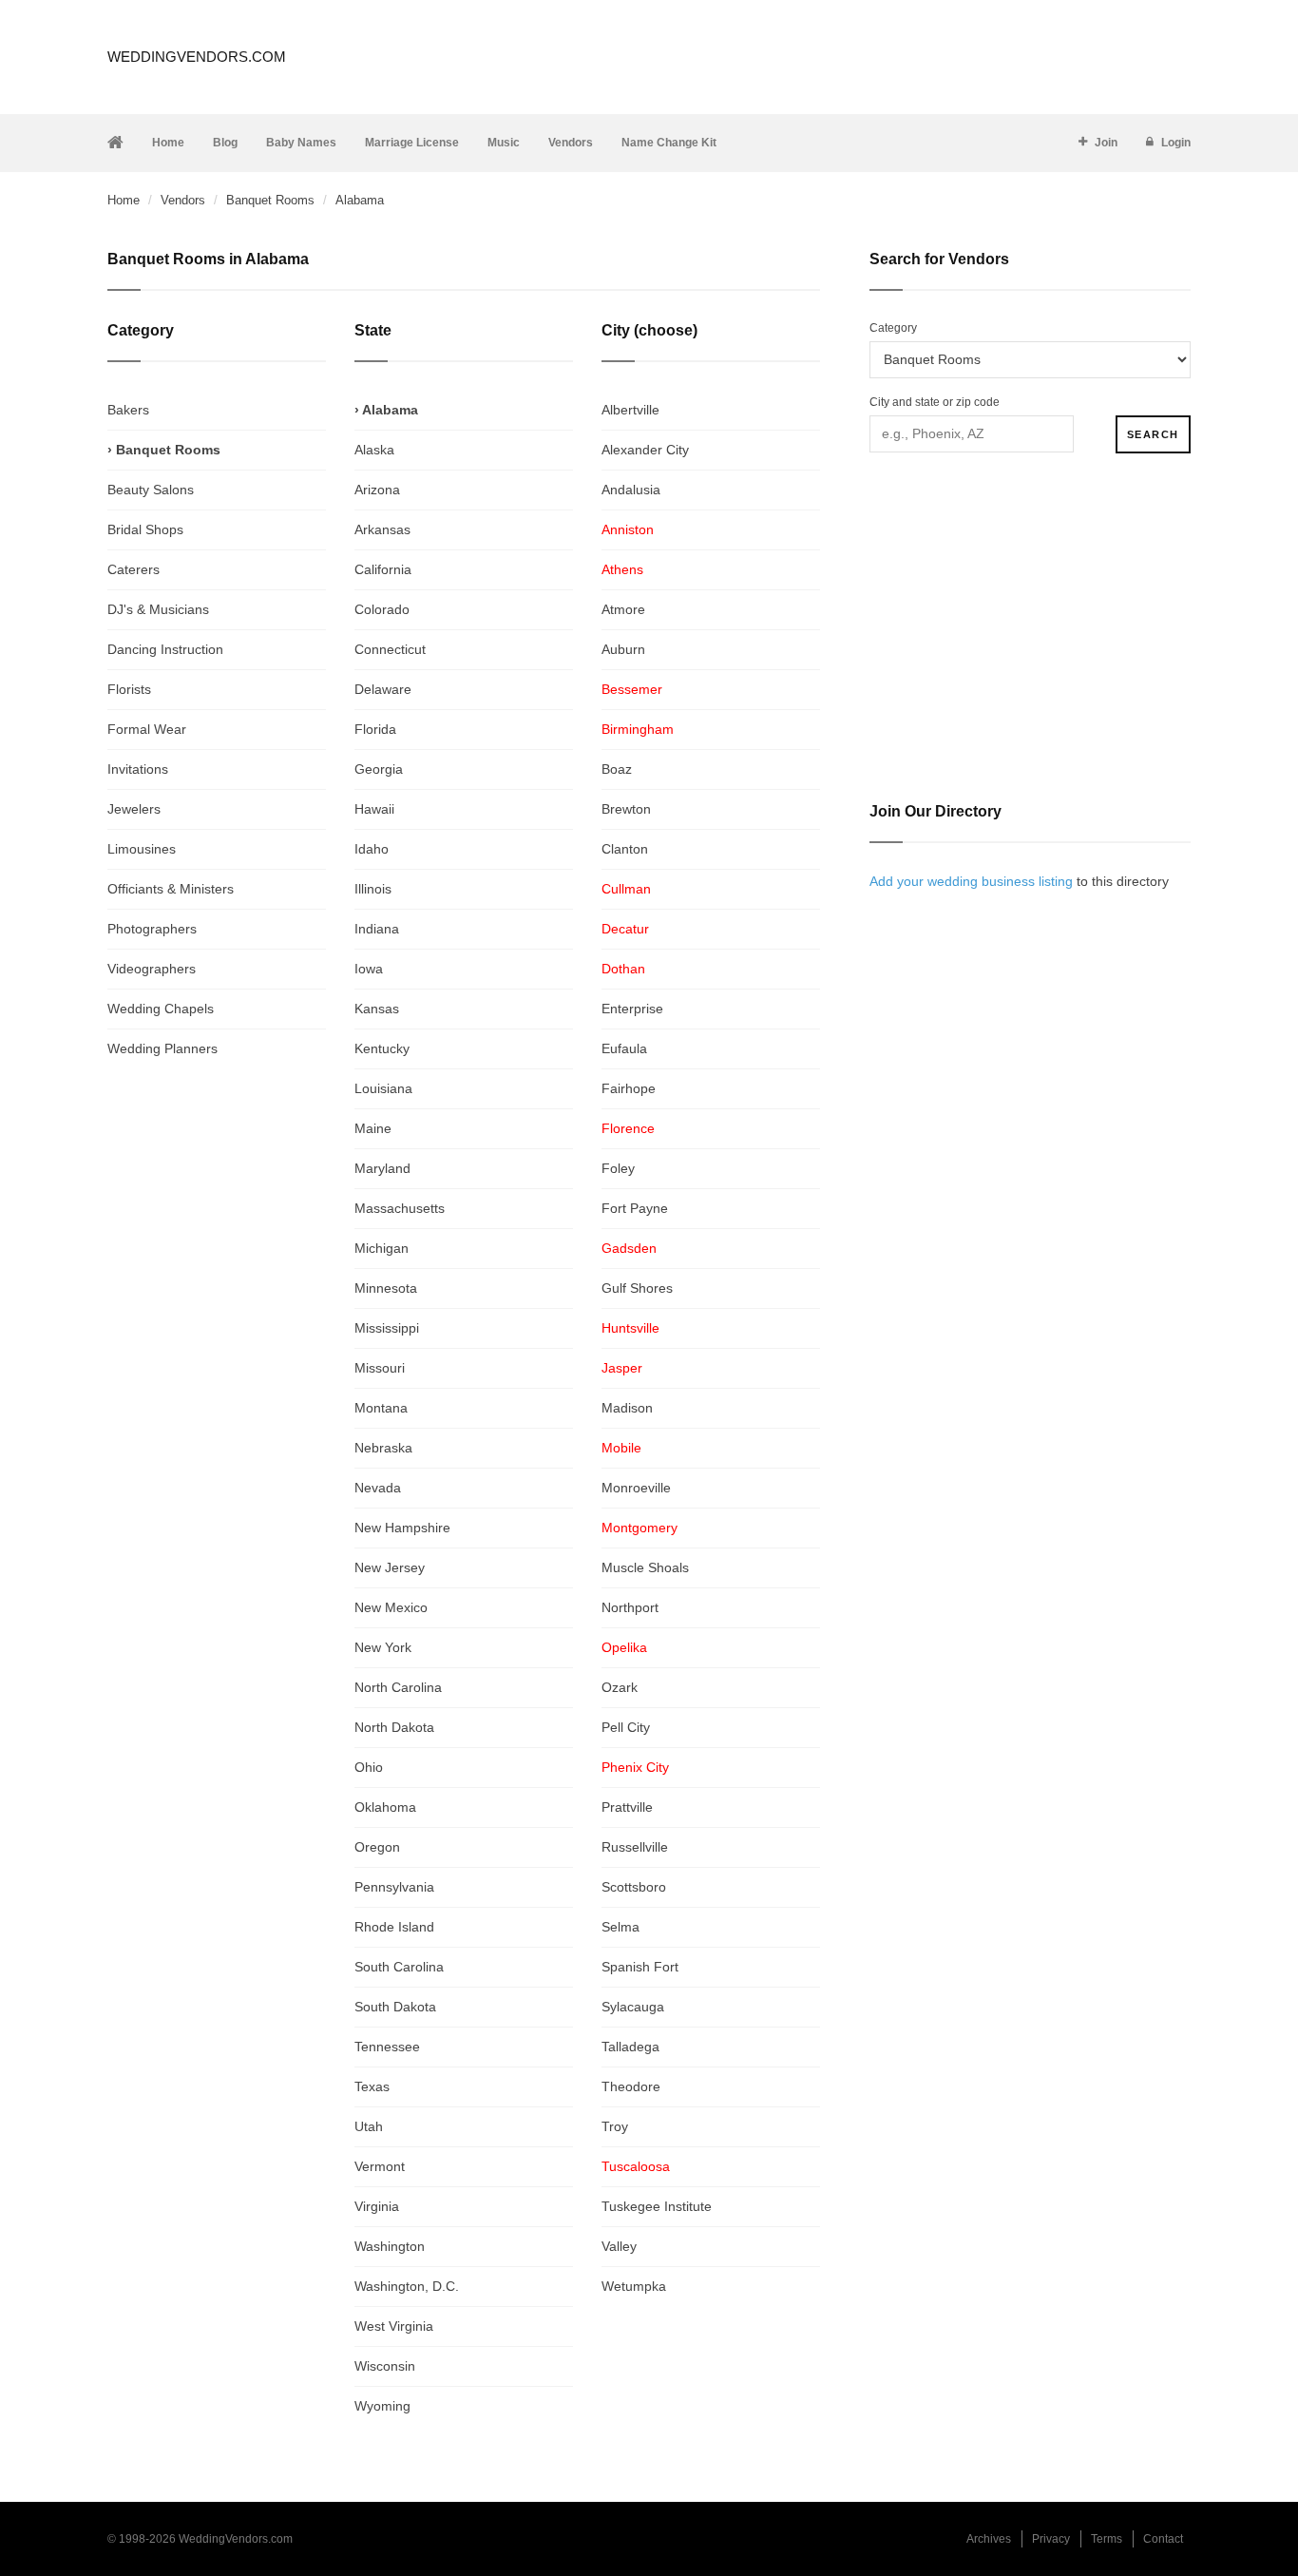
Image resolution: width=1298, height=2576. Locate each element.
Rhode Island (394, 1927)
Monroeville (636, 1488)
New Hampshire (402, 1528)
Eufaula (624, 1048)
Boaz (617, 769)
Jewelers (134, 809)
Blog (225, 143)
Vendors (571, 143)
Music (504, 143)
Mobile (621, 1448)
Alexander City (645, 450)
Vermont (380, 2166)
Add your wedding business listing (971, 881)
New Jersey (390, 1567)
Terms (1107, 2539)
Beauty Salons (151, 490)
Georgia (379, 769)
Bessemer (632, 689)
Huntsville (630, 1328)
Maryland (382, 1168)
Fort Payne (635, 1208)
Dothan (623, 969)
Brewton (626, 809)
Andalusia (631, 490)
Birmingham (638, 729)
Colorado (382, 609)
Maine (373, 1128)
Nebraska (383, 1448)
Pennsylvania (394, 1887)
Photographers (152, 929)
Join (1106, 143)
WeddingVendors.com (197, 57)
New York (383, 1647)
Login (1176, 143)
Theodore (631, 2086)
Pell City (626, 1727)
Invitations (138, 769)
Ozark (620, 1687)
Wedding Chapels (161, 1009)
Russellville (635, 1847)
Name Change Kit (669, 143)
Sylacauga (633, 2007)
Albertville (630, 410)
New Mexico (391, 1607)
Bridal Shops (145, 529)
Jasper (622, 1368)
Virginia (377, 2206)
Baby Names (301, 143)
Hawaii (374, 809)
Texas (372, 2086)
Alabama (390, 410)
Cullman (626, 889)
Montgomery (639, 1528)
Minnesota (386, 1288)
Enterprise (632, 1009)
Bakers (128, 410)
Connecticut (390, 649)
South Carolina (399, 1967)
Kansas (377, 1009)
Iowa (369, 969)
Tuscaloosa (636, 2166)
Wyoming (382, 2406)
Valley (619, 2246)
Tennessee (387, 2047)
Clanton (625, 849)
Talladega (630, 2047)
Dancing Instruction (165, 649)
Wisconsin (385, 2366)
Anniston (628, 529)
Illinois (373, 889)
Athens (622, 569)
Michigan (382, 1248)
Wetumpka (634, 2286)
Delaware (383, 689)
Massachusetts (400, 1208)
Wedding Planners (162, 1048)
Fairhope (629, 1088)
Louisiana (383, 1088)
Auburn (623, 649)
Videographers (152, 969)
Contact (1163, 2539)
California (383, 569)
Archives (989, 2539)
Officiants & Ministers (171, 889)
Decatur (625, 929)
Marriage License (412, 143)
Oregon (377, 1847)
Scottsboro (634, 1887)
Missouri (380, 1368)
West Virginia (394, 2326)
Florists (129, 689)
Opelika (624, 1647)
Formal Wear (147, 729)
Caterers (134, 569)
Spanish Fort (640, 1967)
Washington (390, 2246)
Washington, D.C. (407, 2286)
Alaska (374, 450)
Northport (630, 1607)
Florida (375, 729)
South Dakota (395, 2007)
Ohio (369, 1767)
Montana (381, 1408)
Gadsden (629, 1248)
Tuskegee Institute (657, 2206)
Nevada (378, 1488)
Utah (369, 2126)
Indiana (377, 929)
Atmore (623, 609)
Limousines (142, 849)
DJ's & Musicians (158, 609)
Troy (615, 2126)
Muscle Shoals (645, 1567)
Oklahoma (385, 1807)
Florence (628, 1128)
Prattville (627, 1807)
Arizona (377, 490)
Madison (627, 1408)
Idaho (372, 849)
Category (893, 328)
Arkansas (382, 529)
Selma (620, 1927)
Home (168, 143)
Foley (618, 1168)
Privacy (1051, 2539)
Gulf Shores (637, 1288)
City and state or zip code (935, 402)
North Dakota (394, 1727)
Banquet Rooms (270, 200)
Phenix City (635, 1767)
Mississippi (387, 1328)
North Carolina (398, 1687)
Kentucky (382, 1048)
